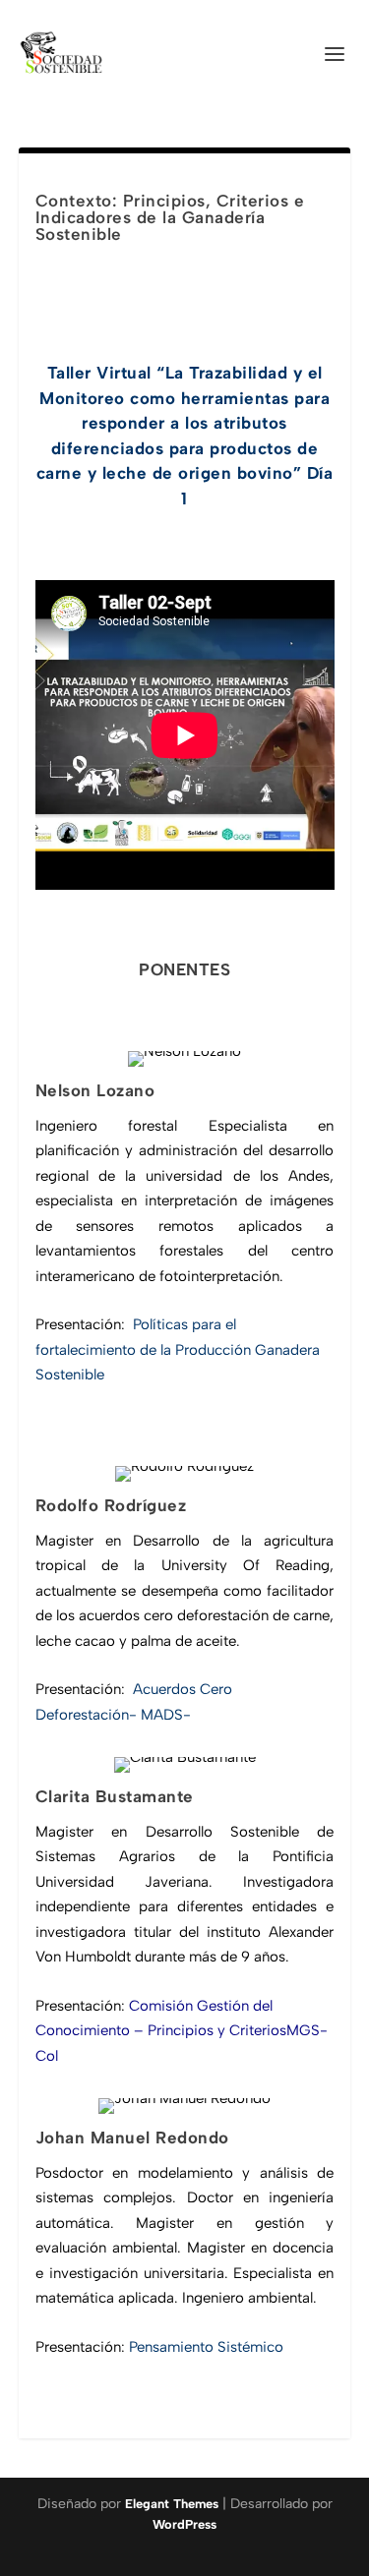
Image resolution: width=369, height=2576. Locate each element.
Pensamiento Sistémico (204, 2347)
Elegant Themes (172, 2504)
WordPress (184, 2524)
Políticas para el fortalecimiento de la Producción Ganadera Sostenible (178, 1349)
